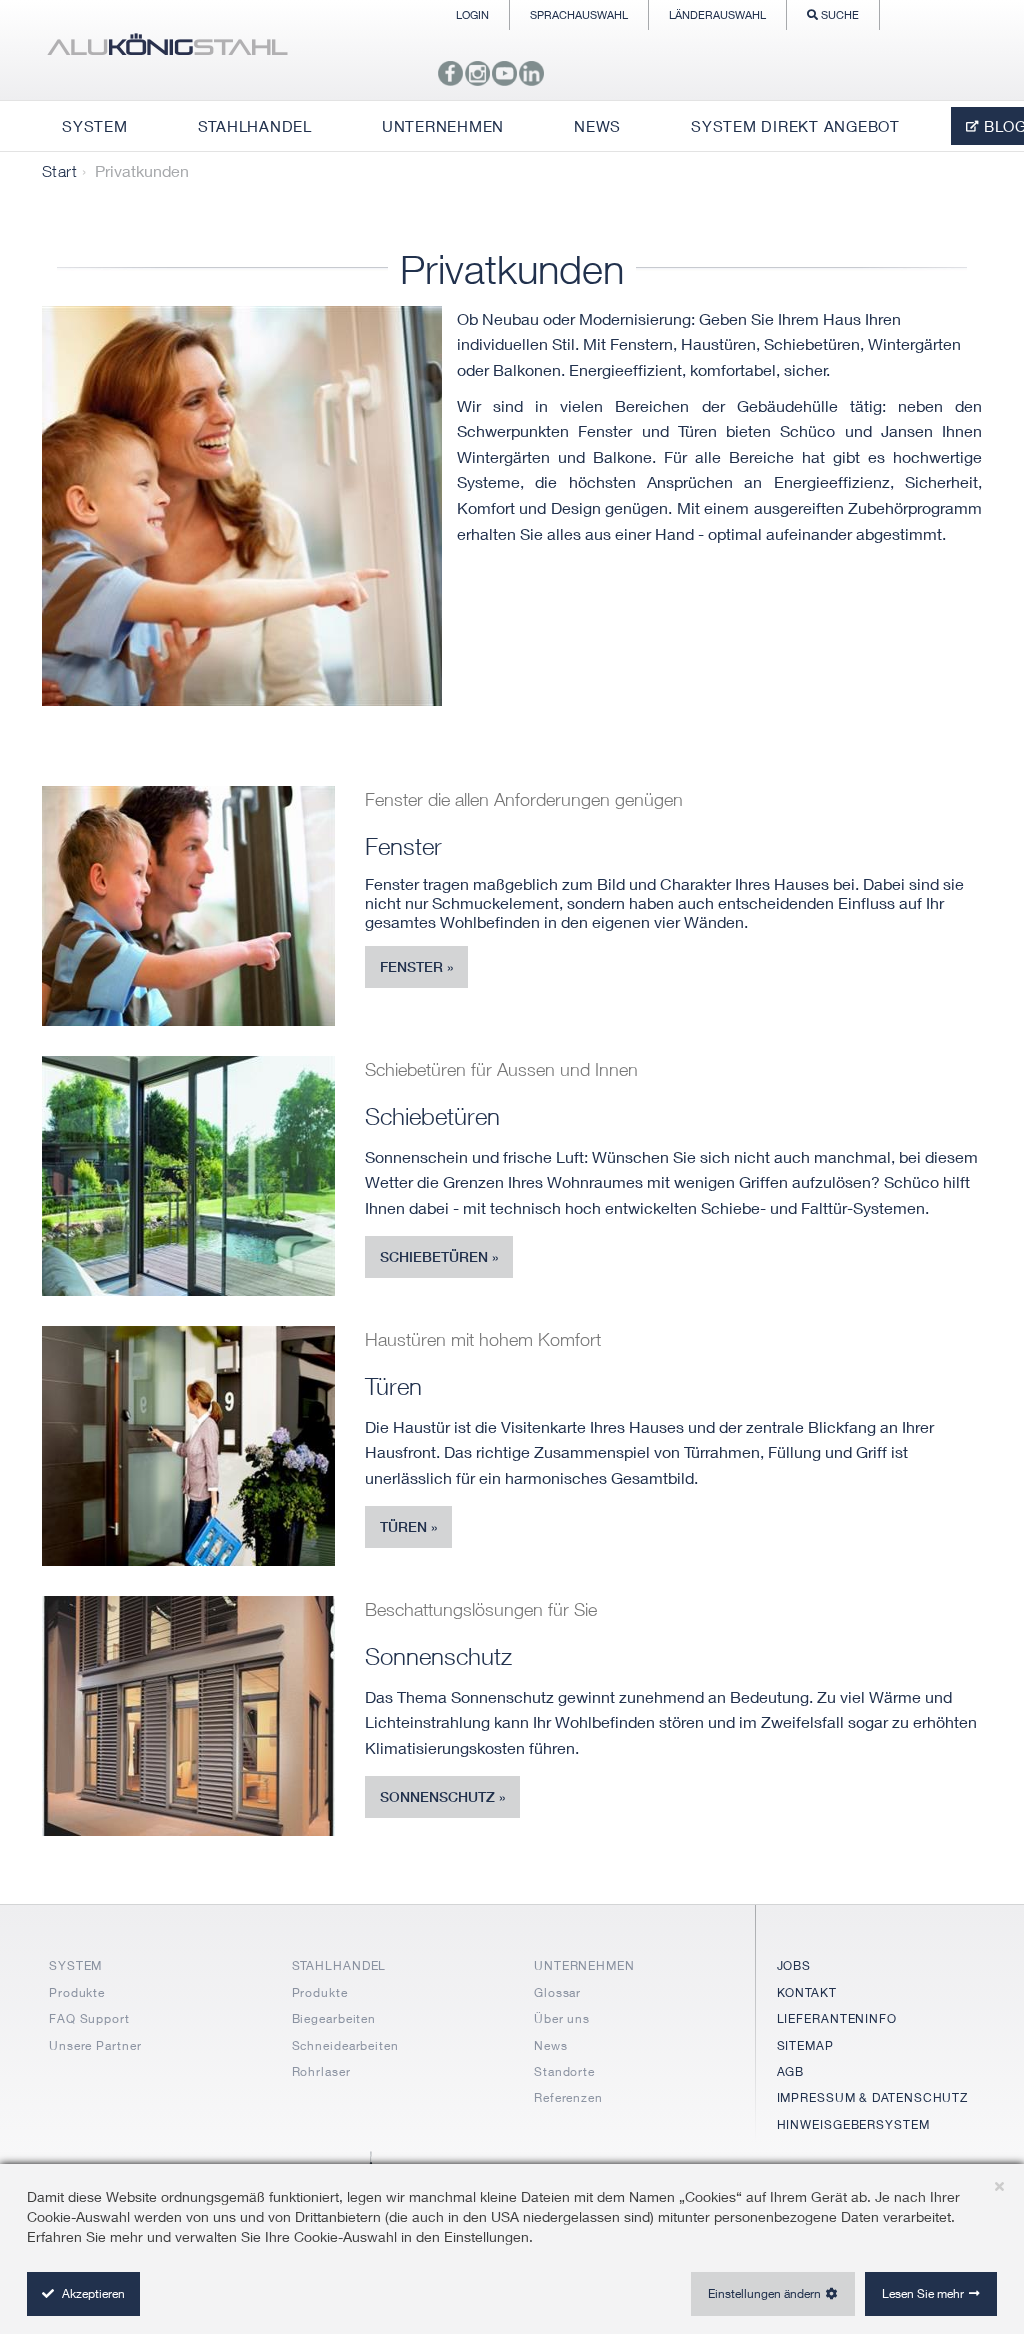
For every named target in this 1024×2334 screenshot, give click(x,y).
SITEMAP (805, 2045)
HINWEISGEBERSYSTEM (853, 2124)
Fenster (411, 967)
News (551, 2045)
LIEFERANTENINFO (837, 2018)
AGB (791, 2071)
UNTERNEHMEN (584, 1965)
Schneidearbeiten (345, 2045)
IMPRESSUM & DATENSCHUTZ (873, 2097)
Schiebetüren (434, 1257)
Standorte (564, 2071)
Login (472, 14)
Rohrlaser (321, 2071)
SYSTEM (75, 1965)
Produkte (77, 1992)
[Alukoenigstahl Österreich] (167, 50)
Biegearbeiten (334, 2018)
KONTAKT (807, 1992)
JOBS (794, 1965)
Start (59, 171)
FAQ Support (89, 2018)
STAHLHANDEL (339, 1965)
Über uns (562, 2018)
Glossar (557, 1992)
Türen (403, 1527)
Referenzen (568, 2097)
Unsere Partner (95, 2045)
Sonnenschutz (437, 1797)
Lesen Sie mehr (923, 2293)
